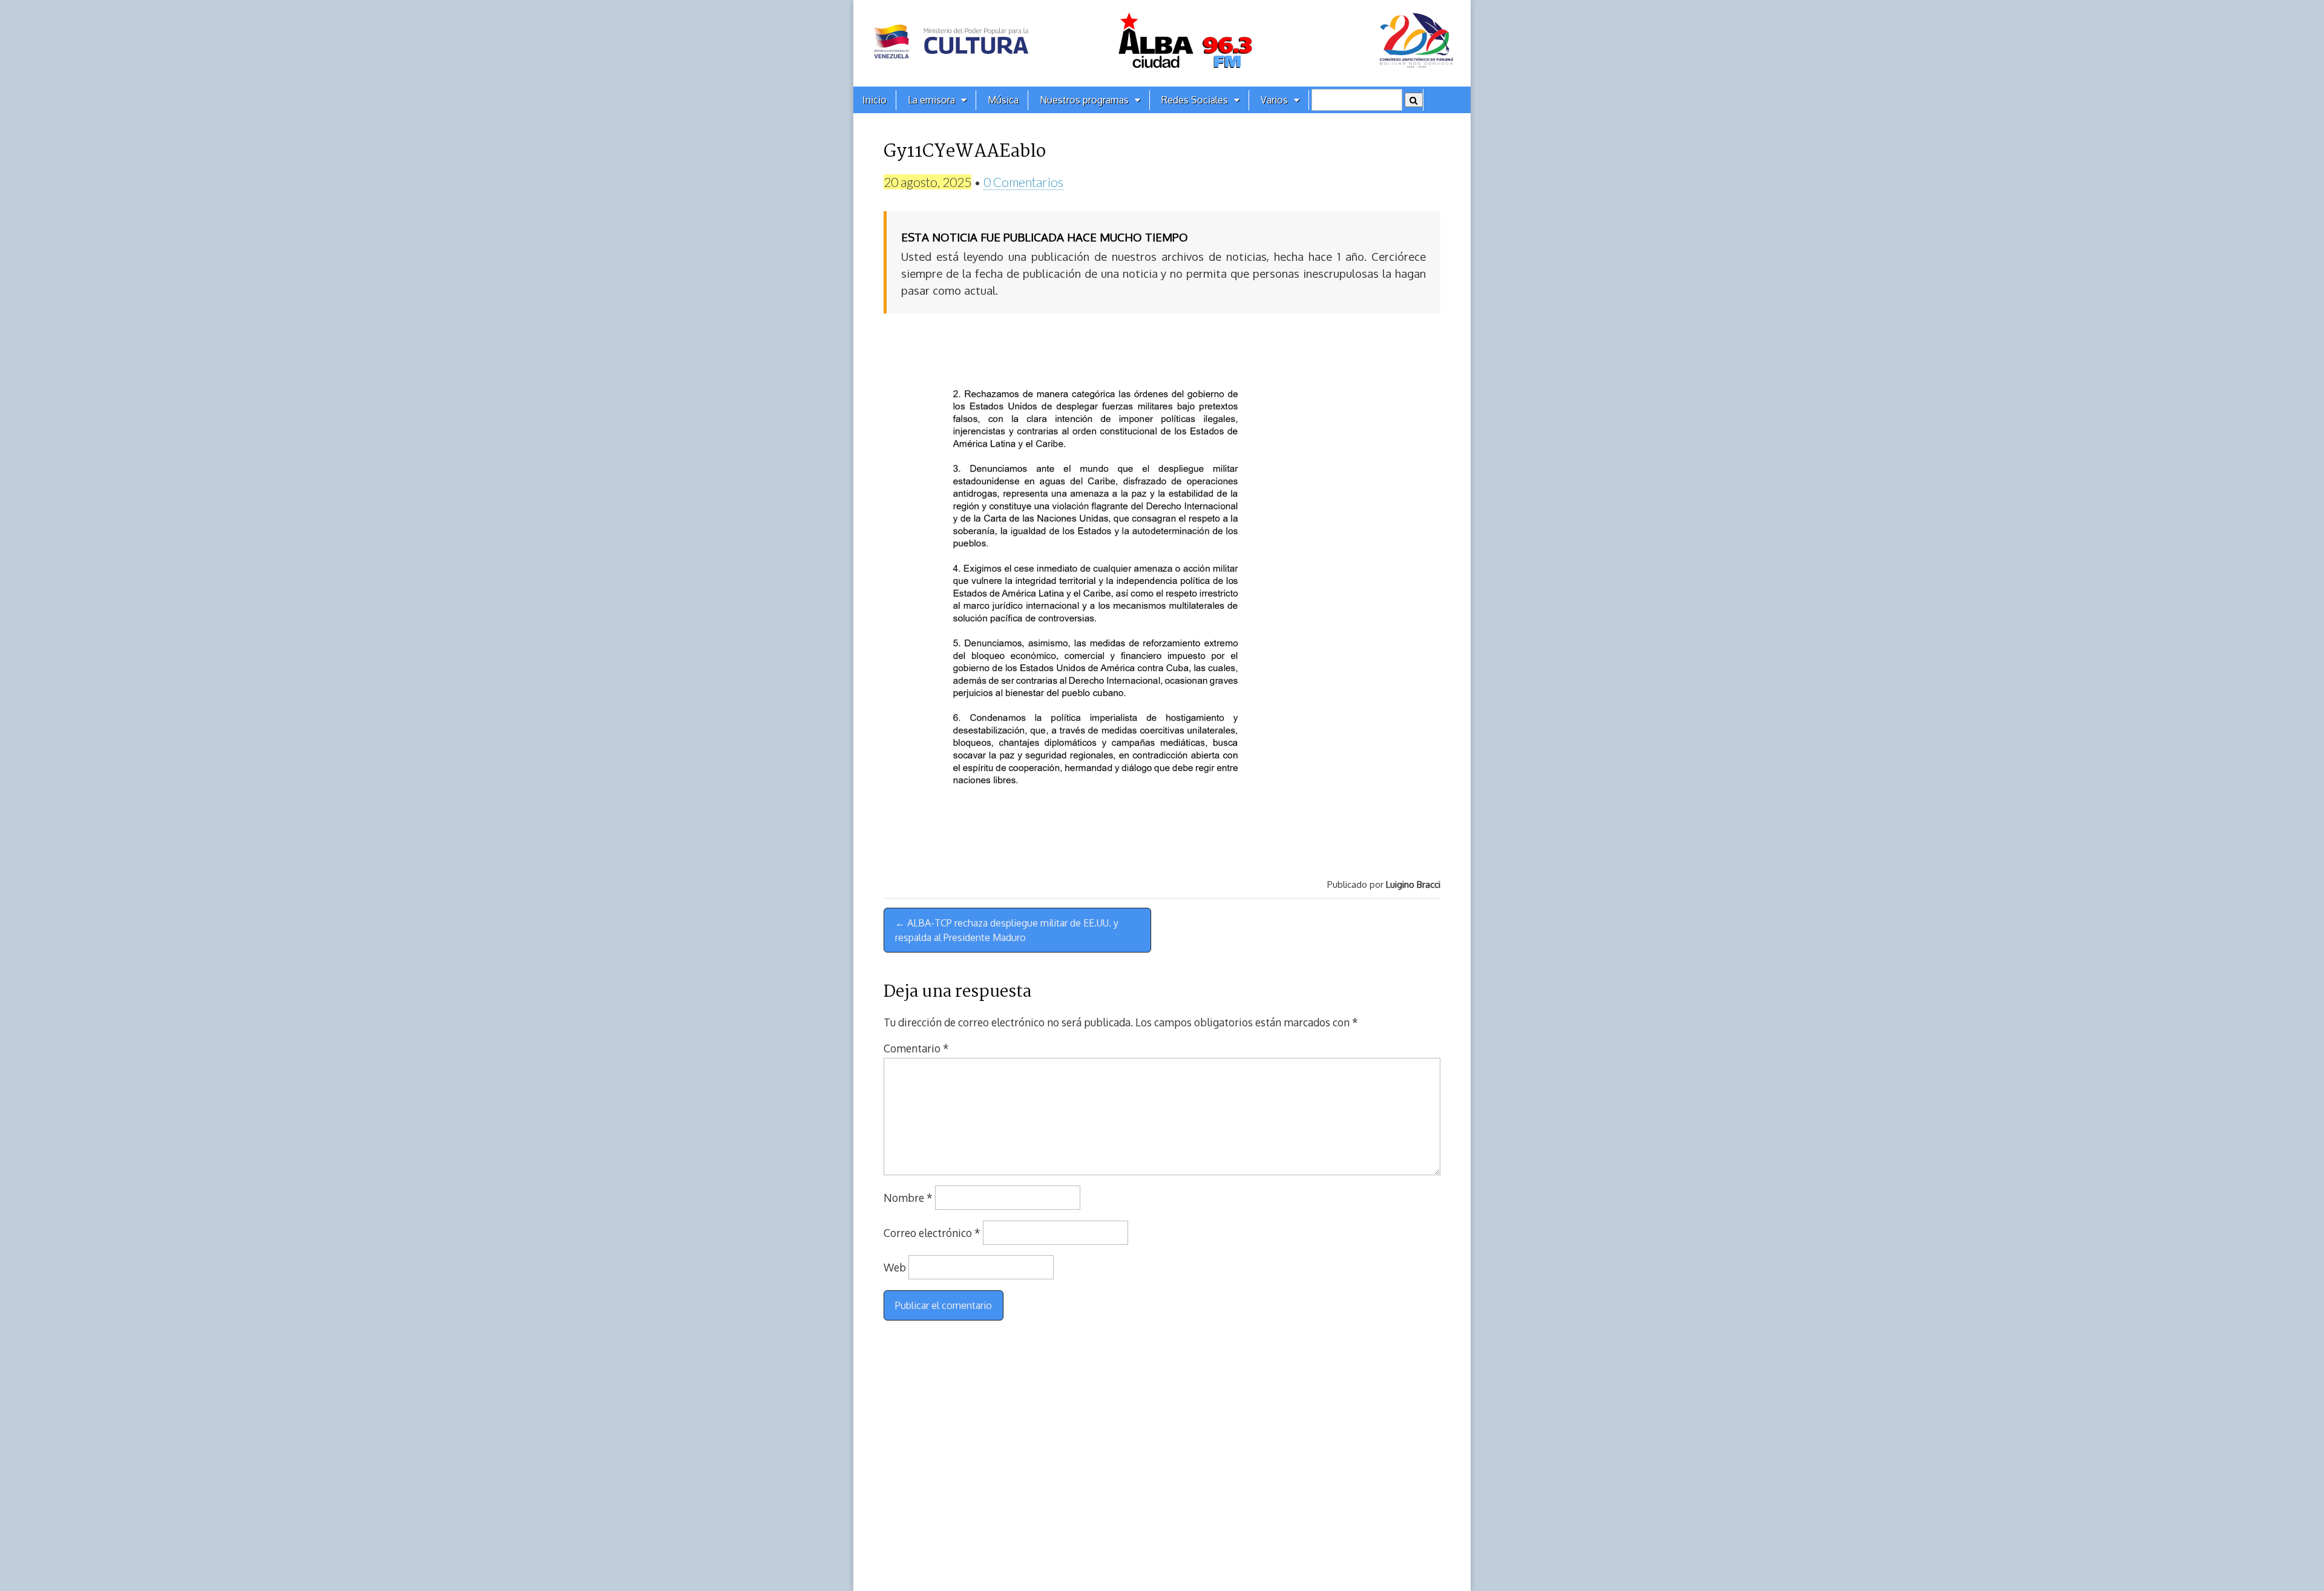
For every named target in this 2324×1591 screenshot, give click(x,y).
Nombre (908, 1198)
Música (1003, 100)
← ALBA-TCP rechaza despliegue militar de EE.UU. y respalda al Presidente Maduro (1007, 930)
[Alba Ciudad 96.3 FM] (1162, 43)
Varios (1274, 100)
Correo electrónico (932, 1233)
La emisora (931, 100)
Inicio (875, 100)
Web (895, 1267)
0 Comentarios (1023, 182)
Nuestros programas (1084, 100)
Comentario (916, 1048)
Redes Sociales (1195, 100)
